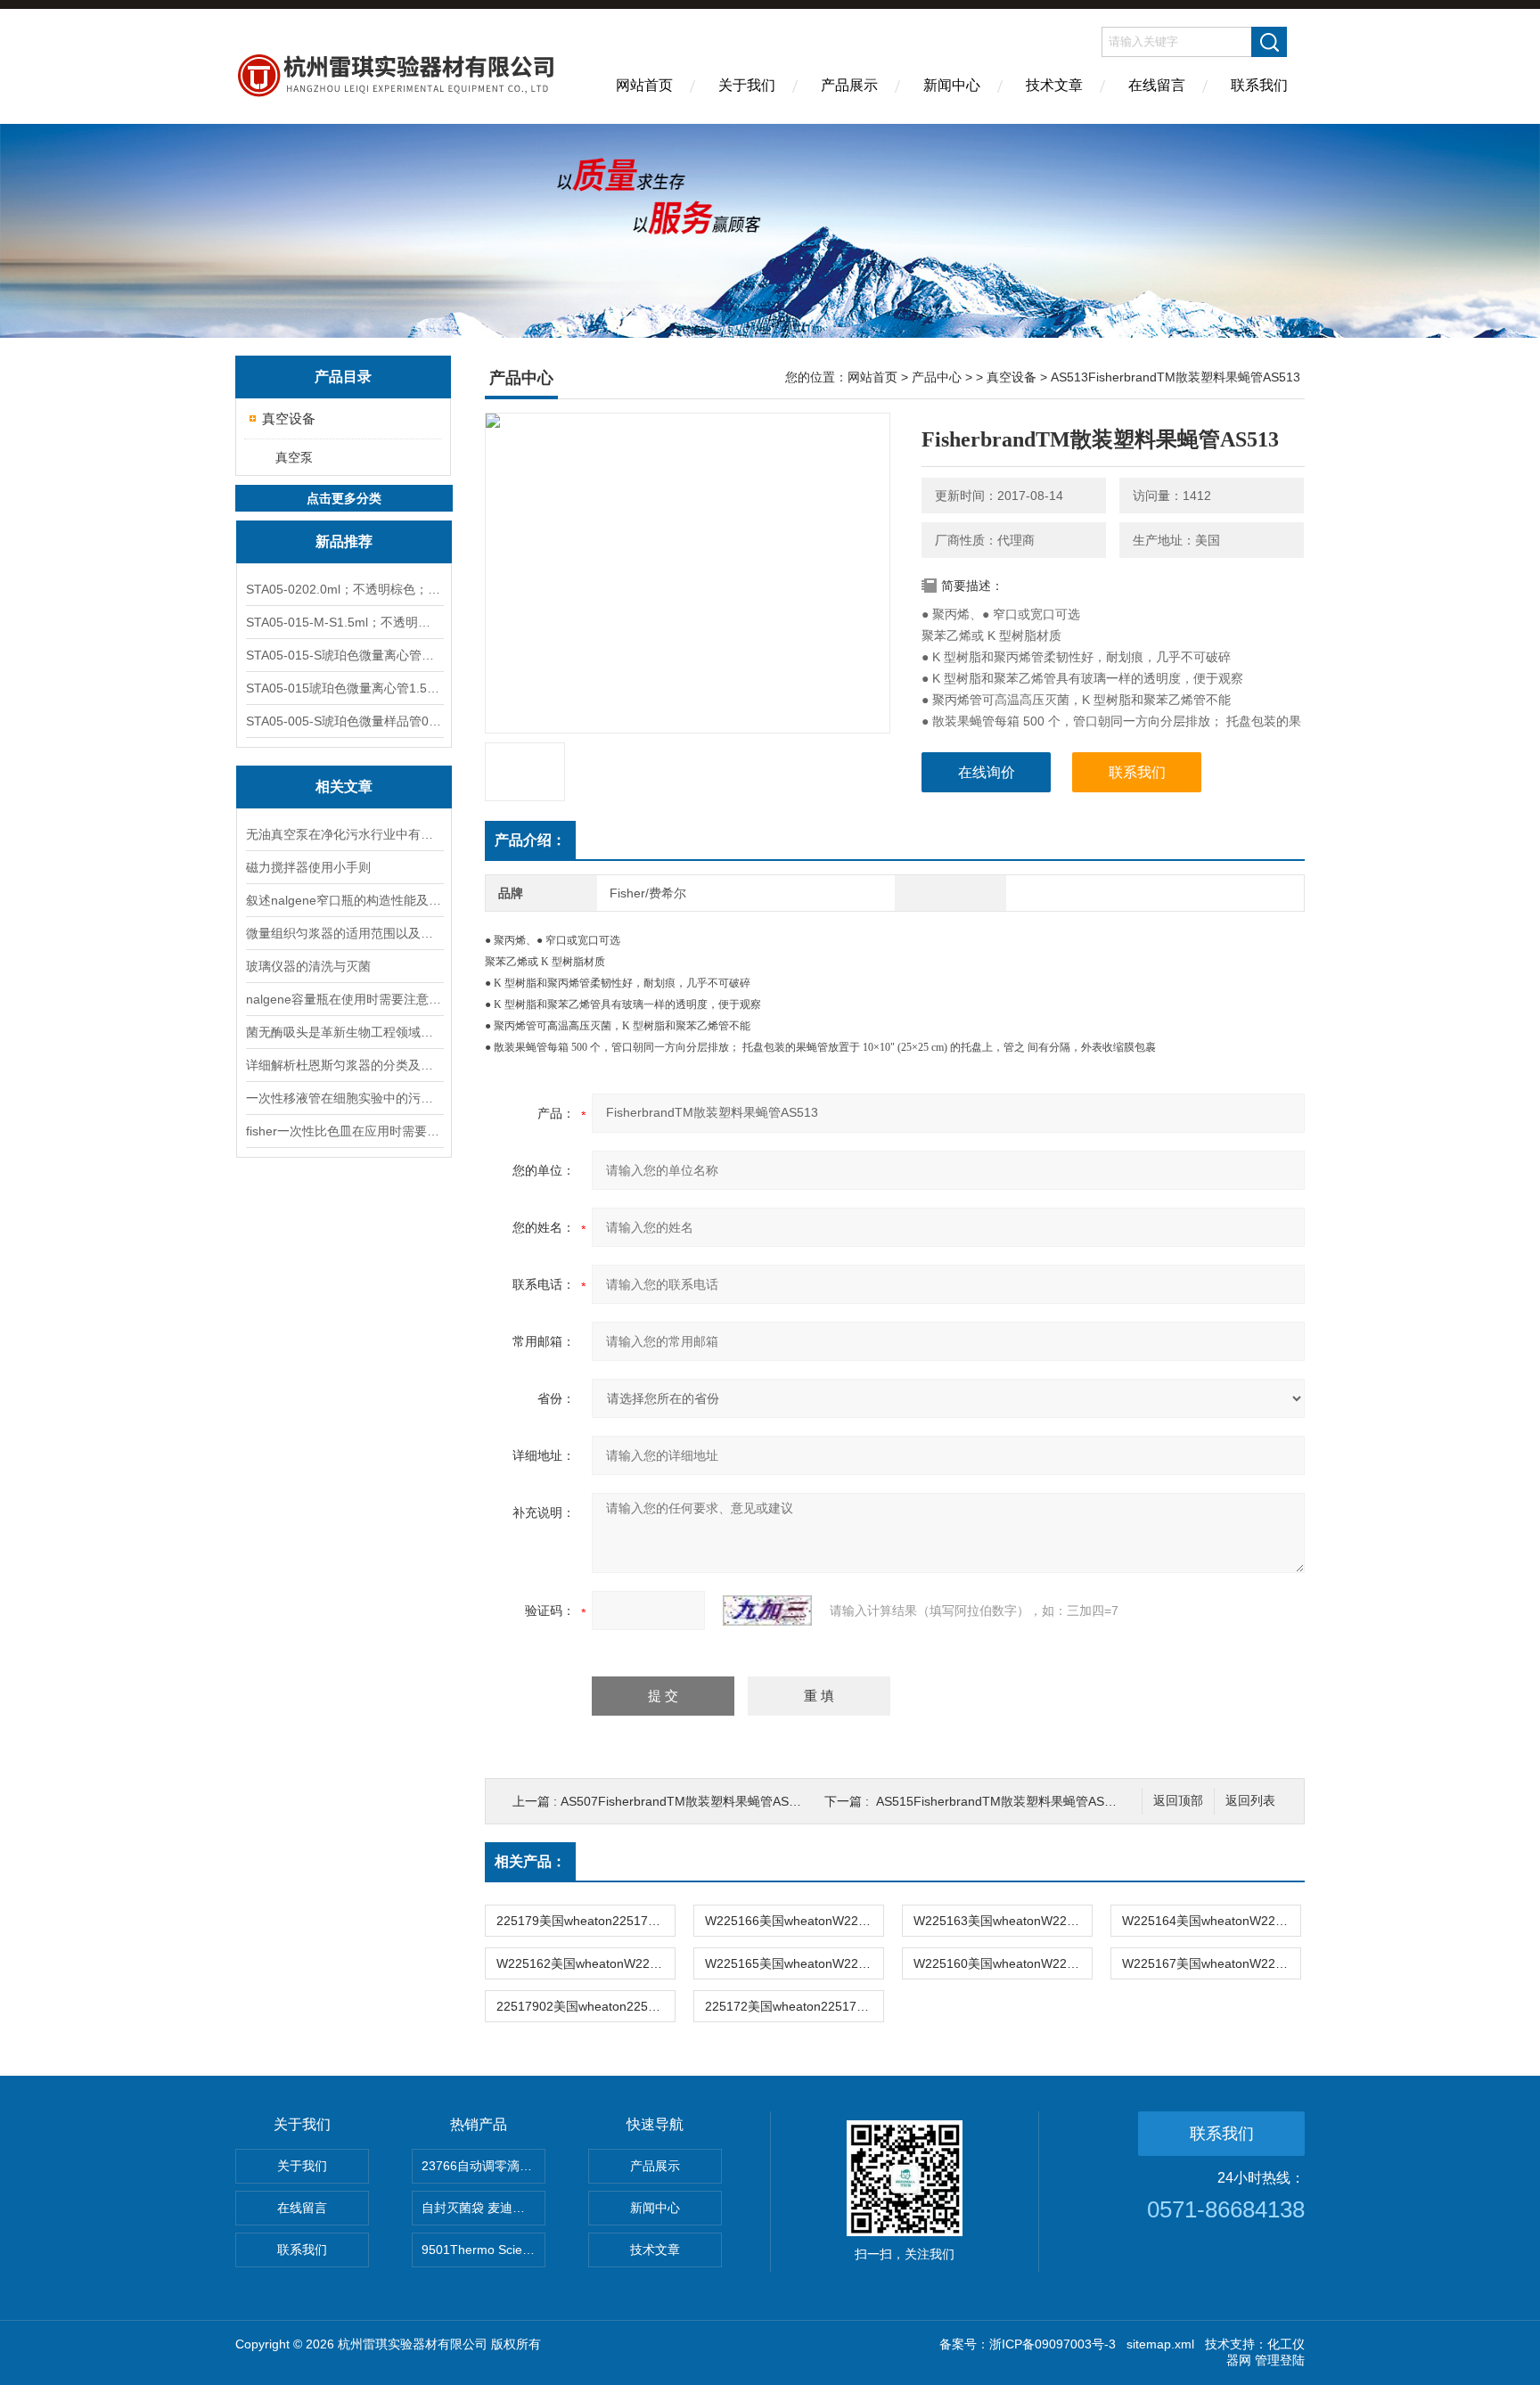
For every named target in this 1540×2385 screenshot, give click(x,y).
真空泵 (294, 457)
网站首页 (644, 85)
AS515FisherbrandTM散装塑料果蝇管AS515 (1001, 1801)
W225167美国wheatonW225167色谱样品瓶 (1211, 1963)
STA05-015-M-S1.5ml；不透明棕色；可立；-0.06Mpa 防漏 (344, 622)
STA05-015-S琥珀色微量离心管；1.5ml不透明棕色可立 (344, 655)
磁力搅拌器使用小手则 (308, 867)
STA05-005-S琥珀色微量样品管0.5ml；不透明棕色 (344, 721)
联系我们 (1259, 85)
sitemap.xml (1160, 2344)
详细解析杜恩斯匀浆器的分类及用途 (344, 1065)
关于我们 (747, 85)
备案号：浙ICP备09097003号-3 (1028, 2344)
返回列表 (1250, 1801)
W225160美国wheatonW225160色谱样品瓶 (1003, 1963)
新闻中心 (952, 85)
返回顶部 (1178, 1801)
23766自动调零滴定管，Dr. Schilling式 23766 (483, 2166)
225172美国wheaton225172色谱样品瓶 (794, 2006)
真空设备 (289, 418)
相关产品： (530, 1861)
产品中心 (937, 377)
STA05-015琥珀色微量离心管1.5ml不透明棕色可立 (344, 688)
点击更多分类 (344, 498)
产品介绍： (530, 840)
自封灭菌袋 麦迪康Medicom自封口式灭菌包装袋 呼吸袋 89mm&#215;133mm (483, 2208)
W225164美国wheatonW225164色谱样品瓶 (1211, 1921)
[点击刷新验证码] (767, 1610)
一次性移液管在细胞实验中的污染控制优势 (344, 1098)
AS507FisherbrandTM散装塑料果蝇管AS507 (685, 1801)
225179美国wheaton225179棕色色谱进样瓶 (586, 1921)
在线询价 (987, 772)
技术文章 (1054, 85)
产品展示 (849, 85)
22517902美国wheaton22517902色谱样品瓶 (586, 2006)
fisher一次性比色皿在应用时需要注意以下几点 (344, 1131)
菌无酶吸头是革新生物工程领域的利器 (344, 1032)
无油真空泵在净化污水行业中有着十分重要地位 (344, 834)
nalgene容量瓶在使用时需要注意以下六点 (344, 999)
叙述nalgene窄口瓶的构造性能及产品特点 (344, 900)
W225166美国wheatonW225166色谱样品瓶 (794, 1921)
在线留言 (1157, 85)
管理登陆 (1280, 2360)
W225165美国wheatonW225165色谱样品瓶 (794, 1963)
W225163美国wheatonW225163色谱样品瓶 (1003, 1921)
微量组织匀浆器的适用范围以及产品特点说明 (344, 933)
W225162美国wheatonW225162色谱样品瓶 (586, 1963)
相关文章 (344, 787)
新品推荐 (344, 541)
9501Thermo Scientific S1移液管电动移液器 (483, 2250)
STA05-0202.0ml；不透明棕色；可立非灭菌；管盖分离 (344, 589)
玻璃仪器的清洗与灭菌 (308, 966)
